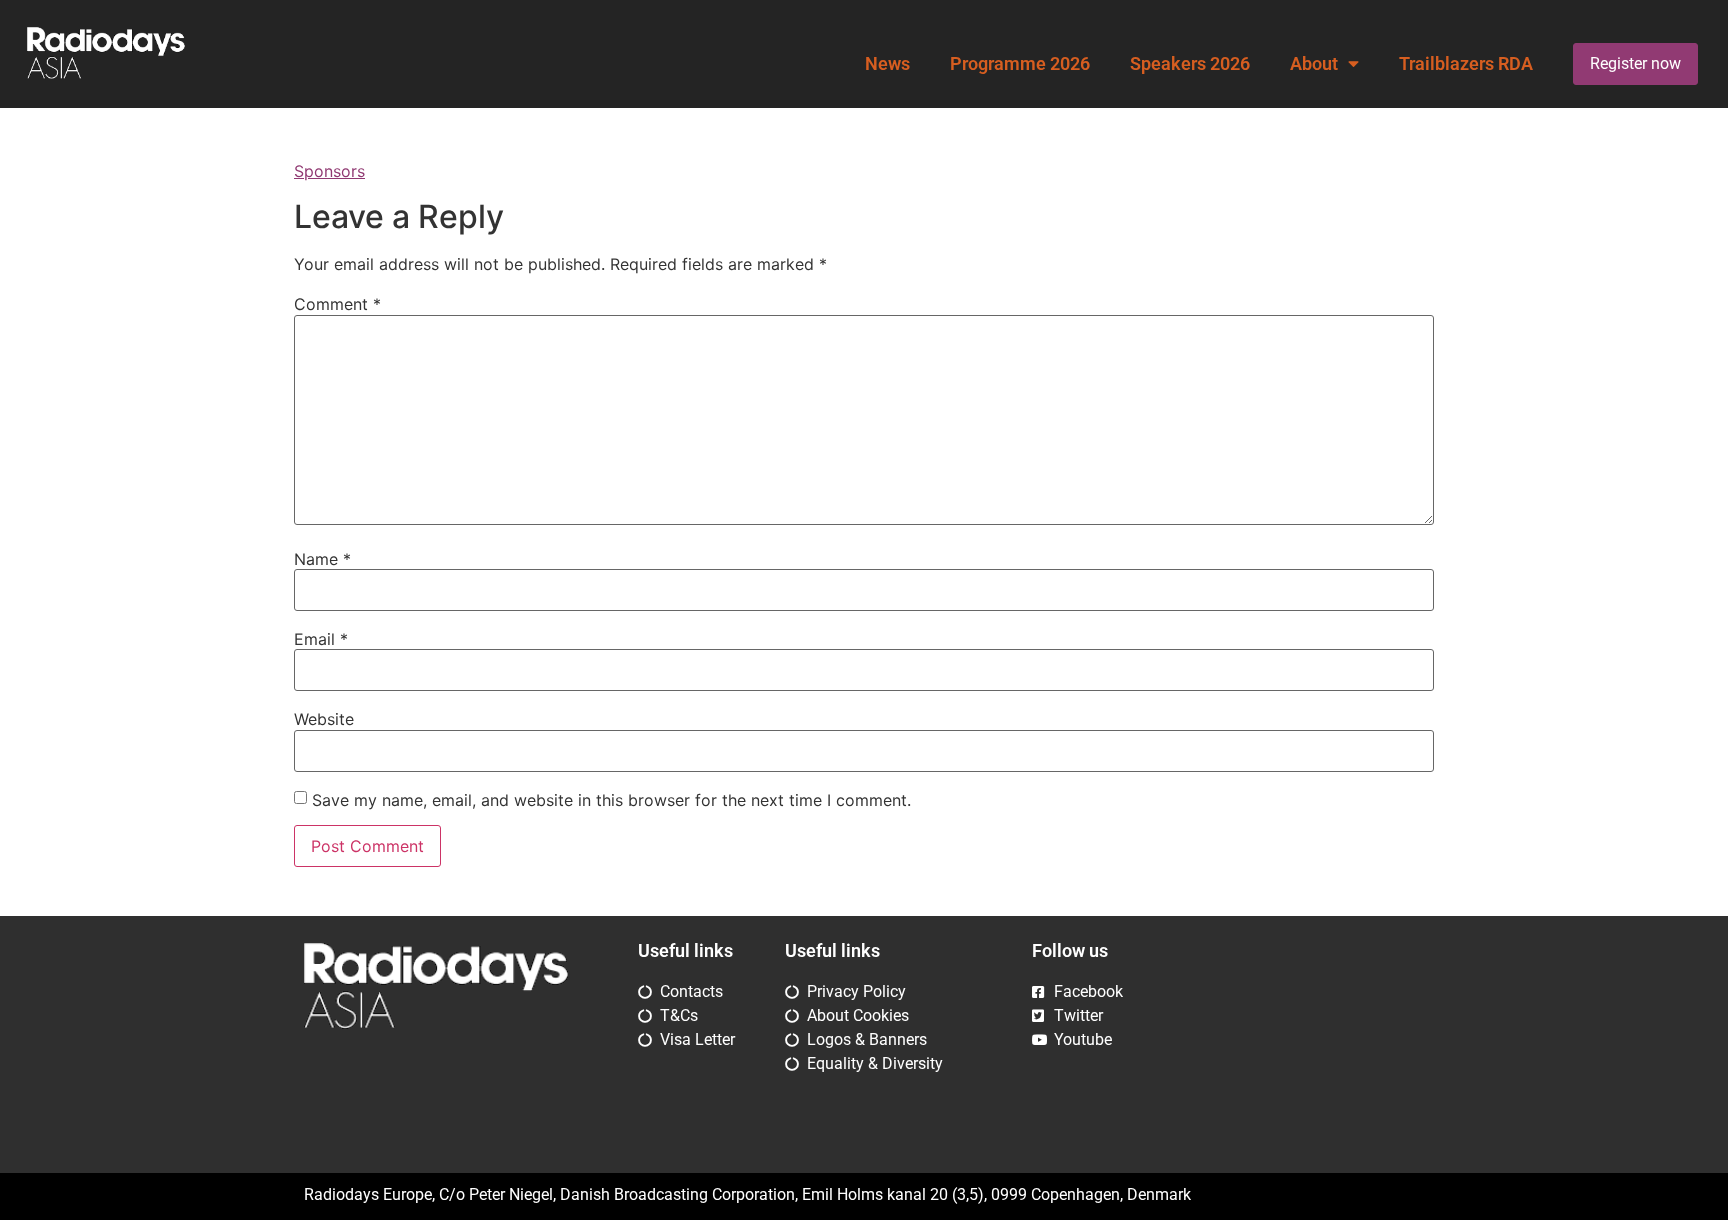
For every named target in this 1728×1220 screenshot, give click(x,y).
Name (322, 559)
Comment (337, 304)
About (1314, 64)
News (887, 64)
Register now (1635, 63)
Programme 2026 (1020, 64)
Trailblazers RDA (1466, 64)
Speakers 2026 (1190, 64)
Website (324, 719)
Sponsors (329, 171)
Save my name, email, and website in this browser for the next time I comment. (611, 800)
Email (321, 639)
